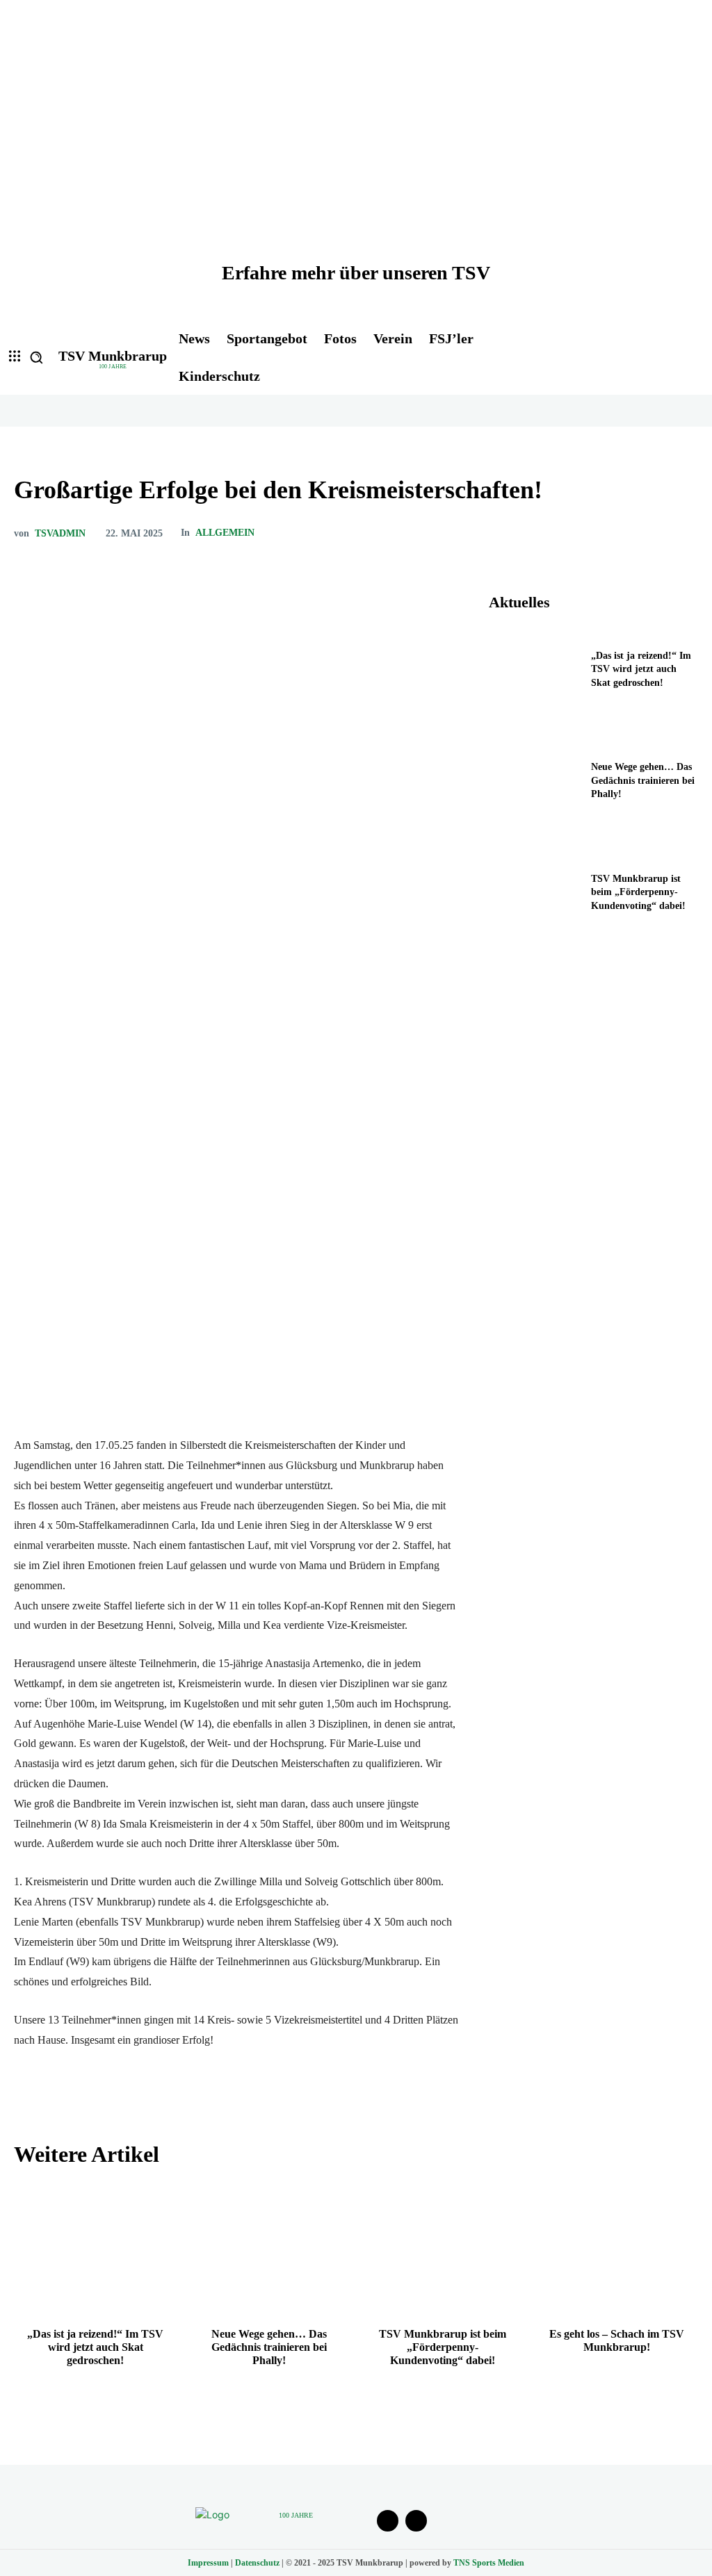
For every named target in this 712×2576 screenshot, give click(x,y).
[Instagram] (416, 2521)
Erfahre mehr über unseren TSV (356, 273)
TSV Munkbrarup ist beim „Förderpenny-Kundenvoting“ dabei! (638, 892)
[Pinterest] (619, 533)
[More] (683, 533)
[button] (36, 357)
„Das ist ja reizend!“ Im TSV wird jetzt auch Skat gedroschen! (641, 669)
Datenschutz (257, 2563)
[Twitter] (587, 533)
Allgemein (225, 533)
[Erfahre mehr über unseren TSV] (356, 160)
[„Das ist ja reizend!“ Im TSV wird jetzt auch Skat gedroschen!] (536, 673)
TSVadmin (60, 534)
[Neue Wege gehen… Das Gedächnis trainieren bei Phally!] (536, 785)
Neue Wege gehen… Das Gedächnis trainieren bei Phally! (643, 780)
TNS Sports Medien (489, 2563)
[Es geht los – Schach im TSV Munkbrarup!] (616, 2248)
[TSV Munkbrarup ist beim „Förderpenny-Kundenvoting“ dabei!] (536, 896)
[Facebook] (555, 533)
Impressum (208, 2563)
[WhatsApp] (651, 533)
